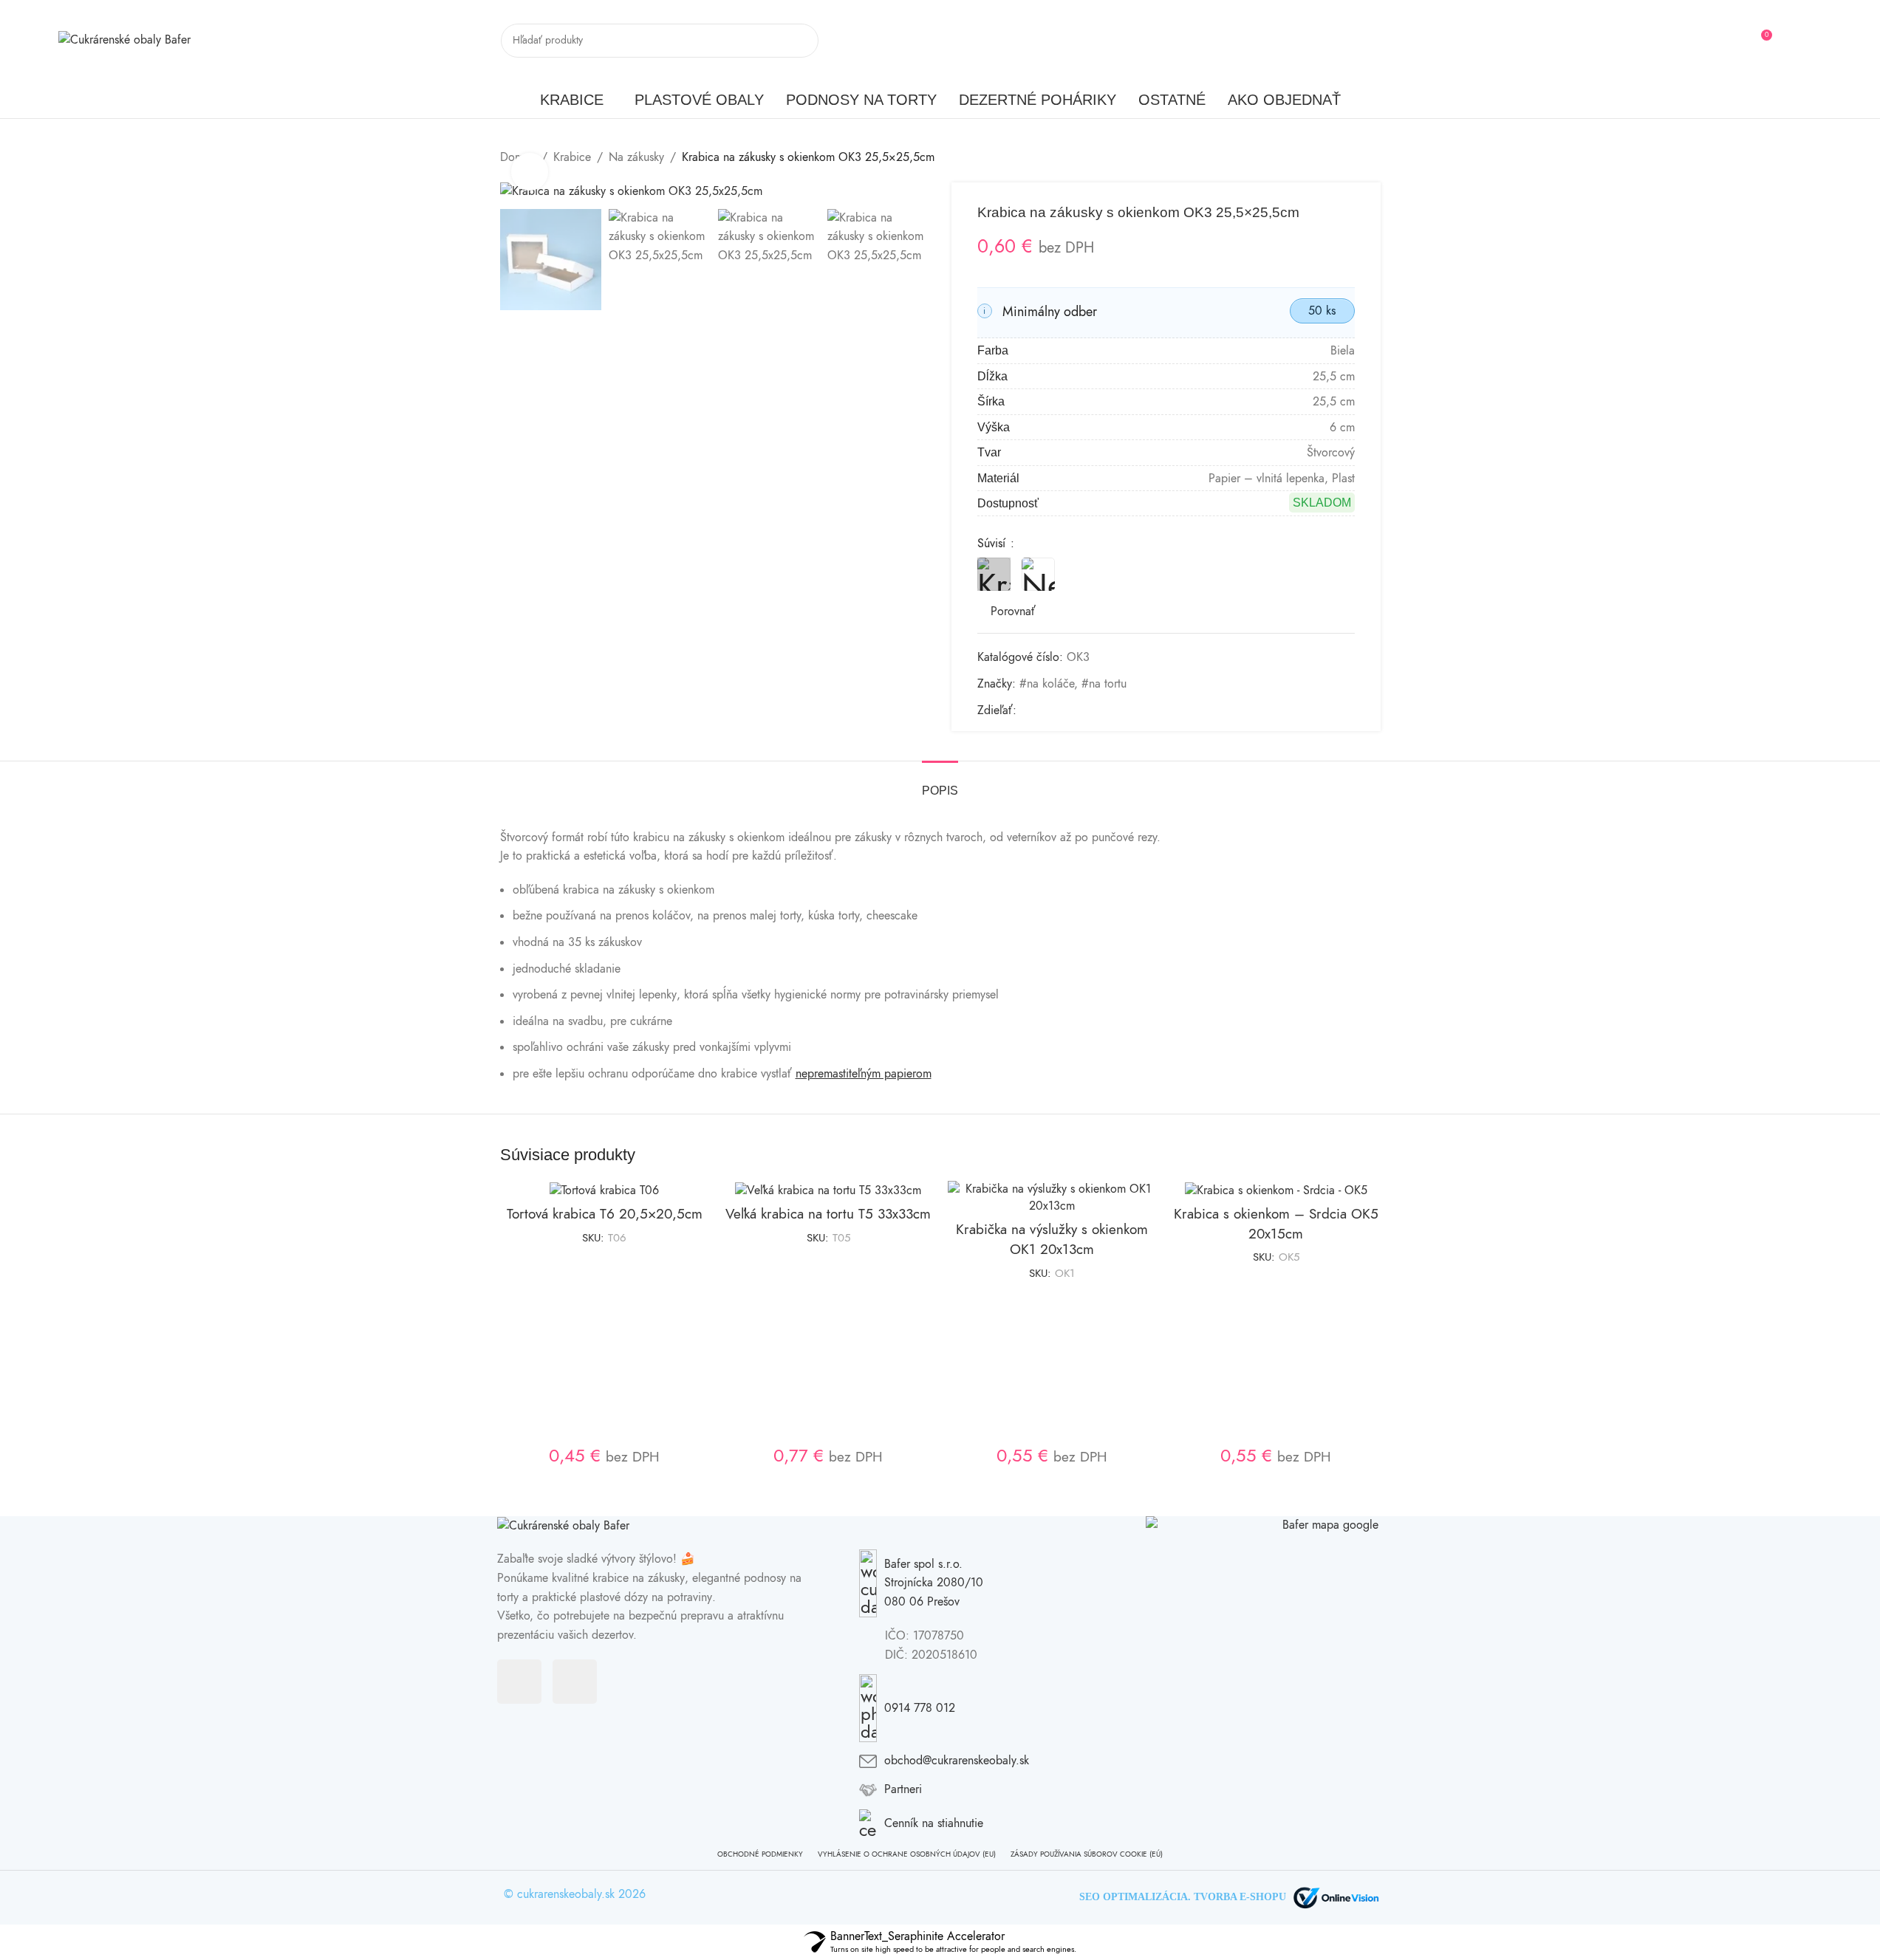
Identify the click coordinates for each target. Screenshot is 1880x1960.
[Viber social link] (1132, 710)
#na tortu (1104, 684)
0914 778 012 (920, 1708)
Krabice (572, 157)
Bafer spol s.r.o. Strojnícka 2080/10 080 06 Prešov (934, 1583)
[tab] (940, 783)
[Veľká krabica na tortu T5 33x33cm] (828, 1190)
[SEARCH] (801, 41)
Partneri (903, 1789)
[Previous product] (1336, 158)
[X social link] (1043, 710)
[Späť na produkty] (1354, 158)
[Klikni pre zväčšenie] (530, 171)
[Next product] (1372, 158)
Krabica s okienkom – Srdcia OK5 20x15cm (1276, 1224)
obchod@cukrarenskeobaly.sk (957, 1761)
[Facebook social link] (1794, 40)
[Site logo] (124, 40)
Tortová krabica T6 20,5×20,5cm (605, 1214)
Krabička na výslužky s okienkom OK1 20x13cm (1052, 1239)
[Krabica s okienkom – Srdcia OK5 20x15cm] (1276, 1190)
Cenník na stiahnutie (934, 1823)
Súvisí (993, 544)
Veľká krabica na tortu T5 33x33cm (828, 1214)
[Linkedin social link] (1096, 710)
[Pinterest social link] (1079, 710)
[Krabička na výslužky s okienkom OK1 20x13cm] (1052, 1197)
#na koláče (1047, 684)
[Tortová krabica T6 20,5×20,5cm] (605, 1190)
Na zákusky (636, 157)
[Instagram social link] (1812, 40)
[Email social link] (1061, 710)
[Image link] (563, 1525)
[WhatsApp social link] (1114, 710)
